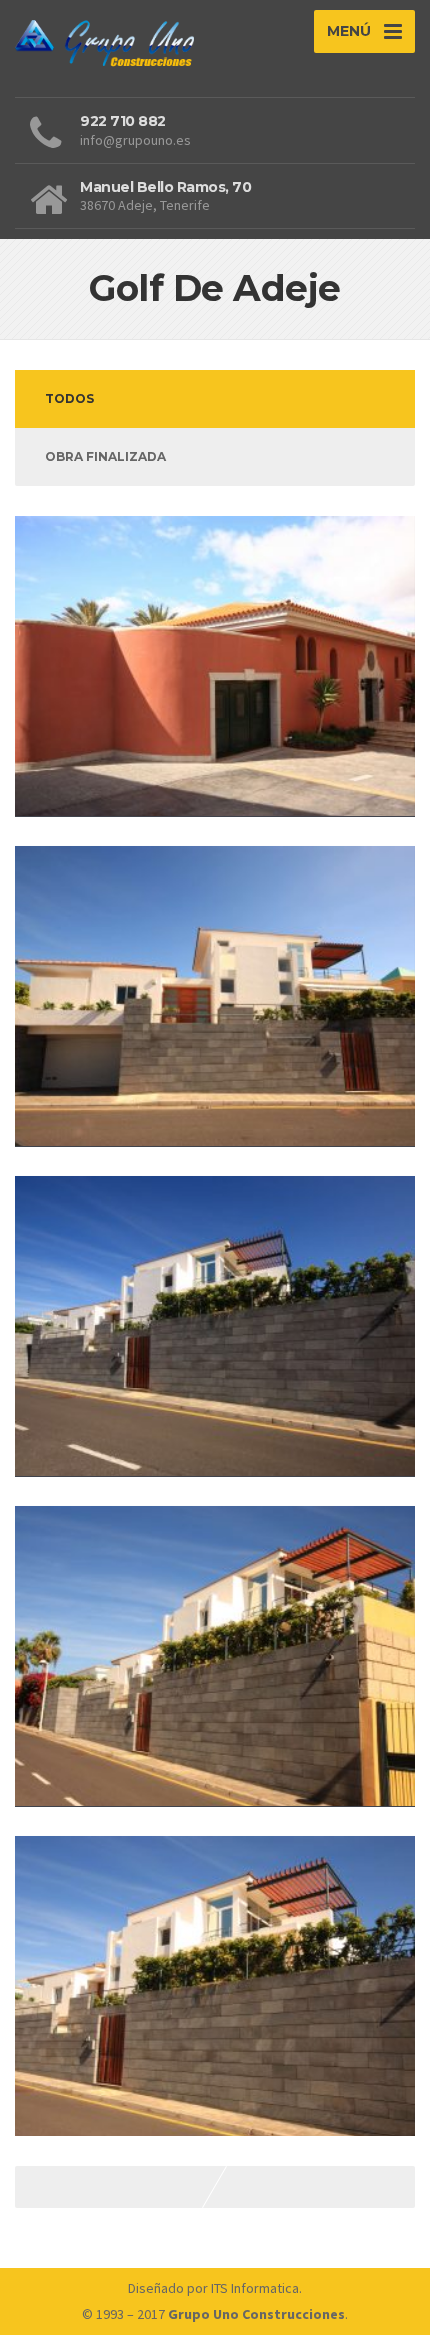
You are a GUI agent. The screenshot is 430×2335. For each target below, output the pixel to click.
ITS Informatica (255, 2288)
